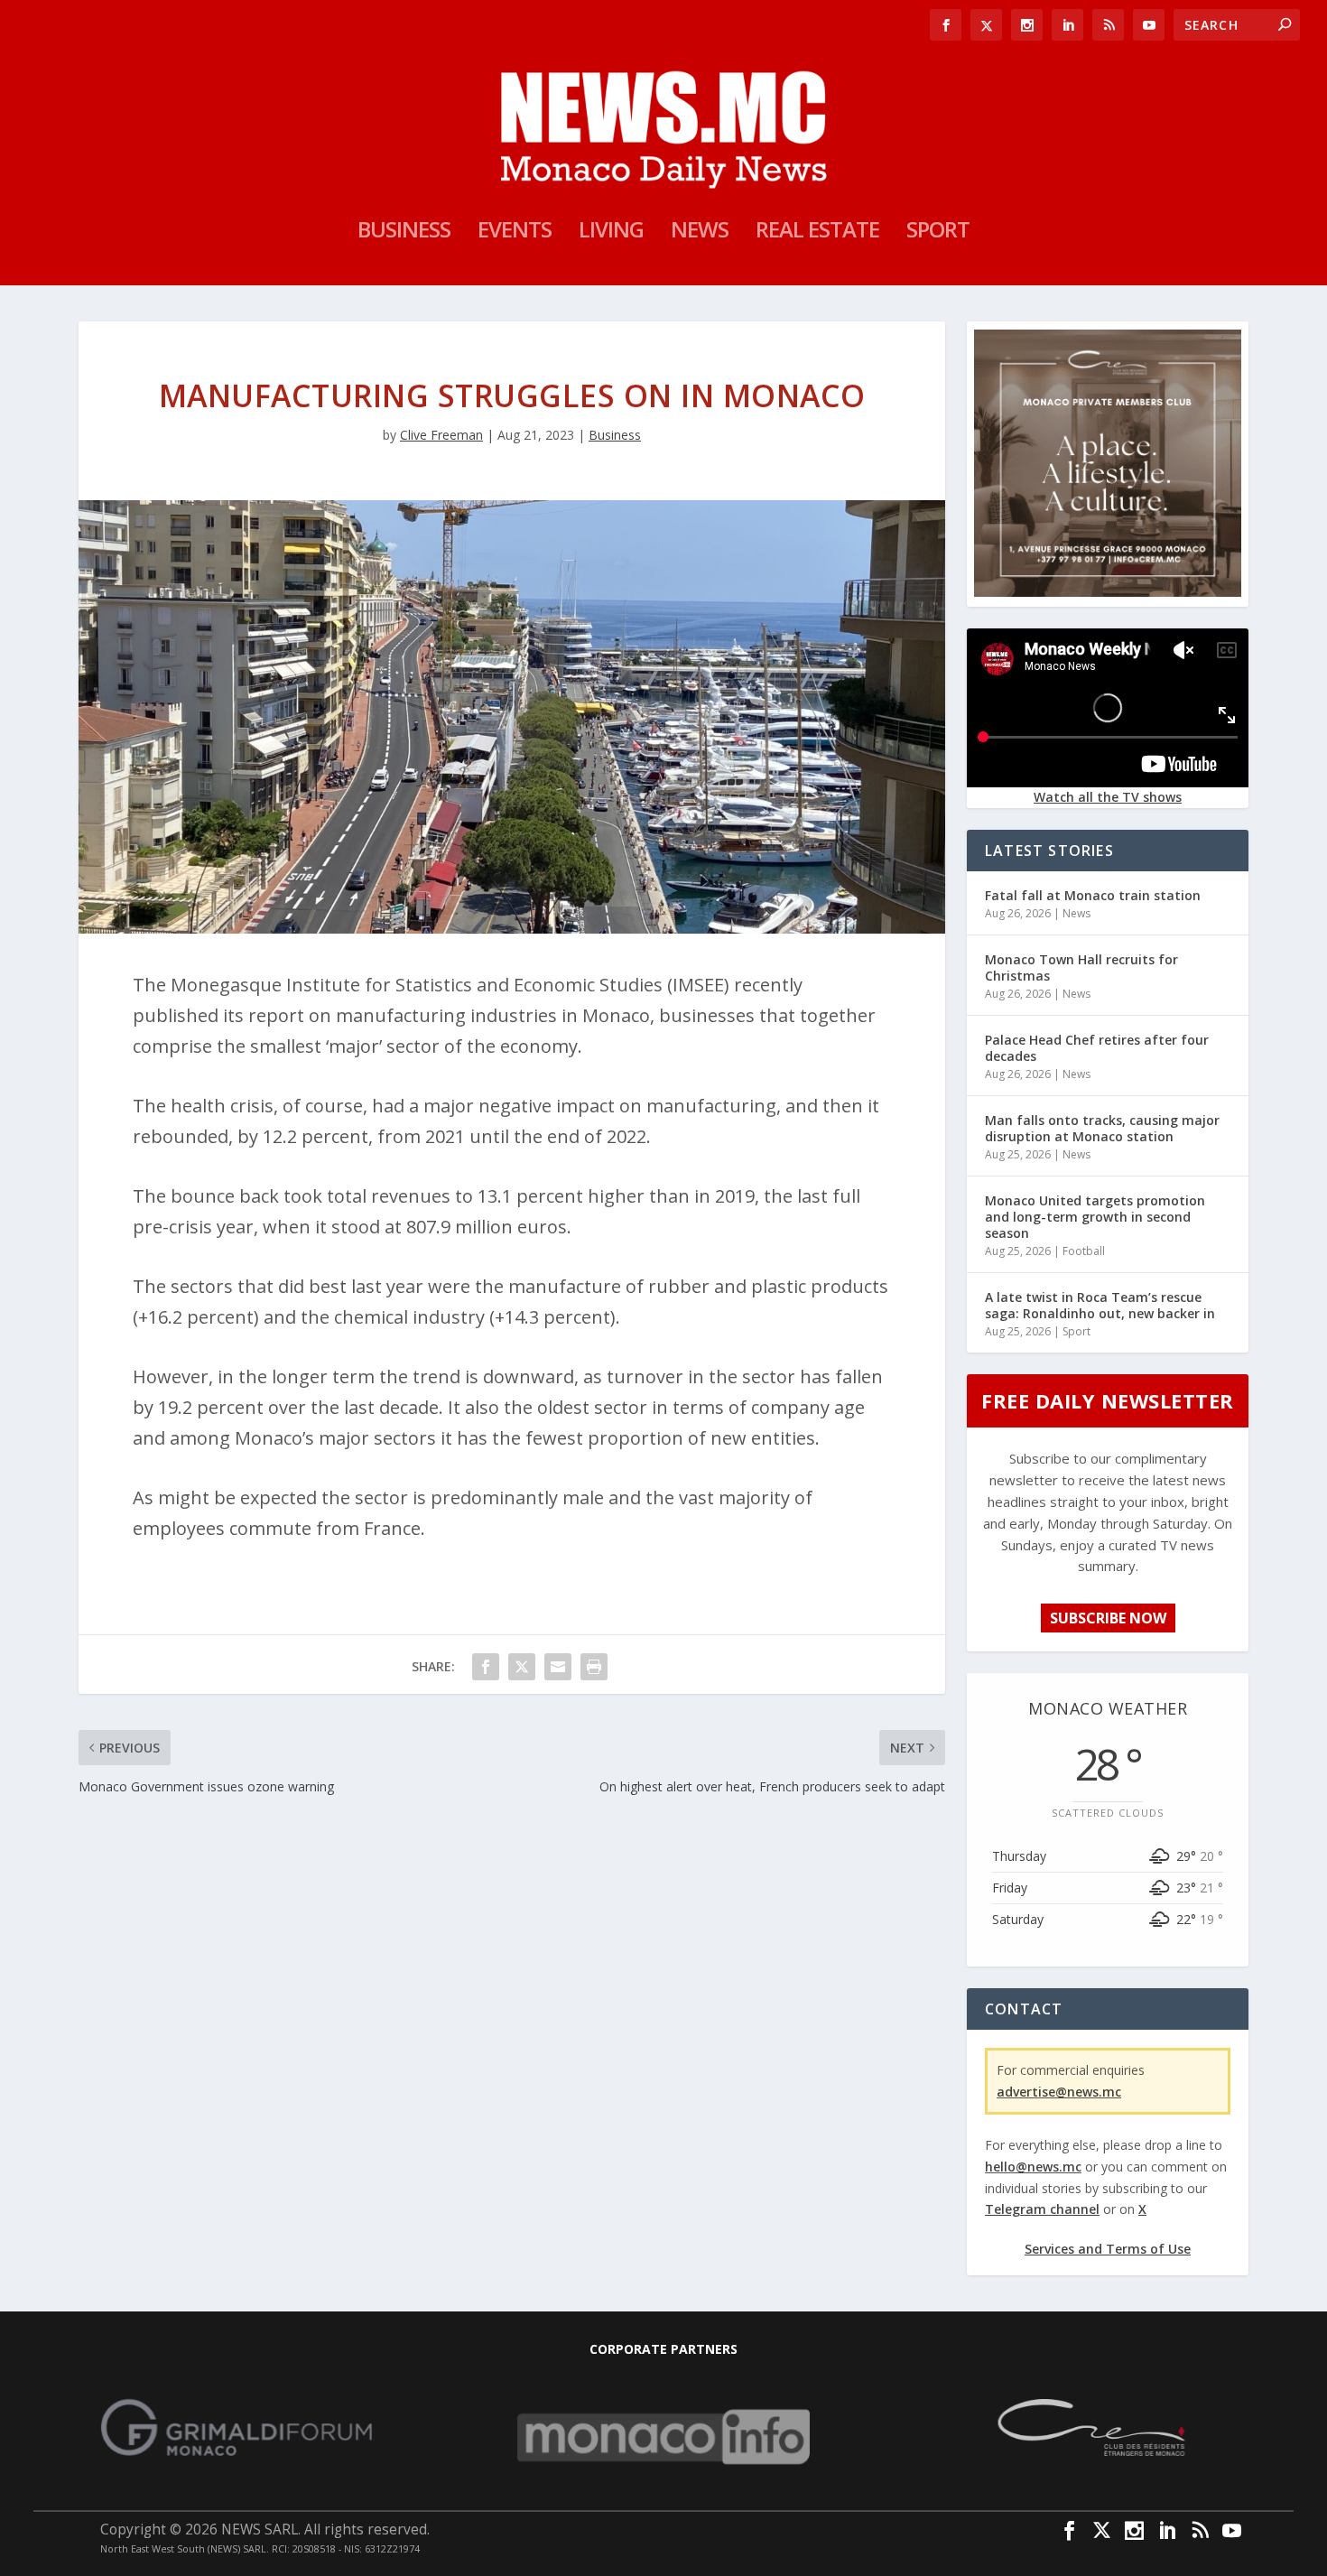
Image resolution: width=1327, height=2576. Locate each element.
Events (515, 233)
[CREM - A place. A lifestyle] (1108, 592)
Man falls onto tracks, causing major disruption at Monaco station (1102, 1128)
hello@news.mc (1033, 2167)
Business (404, 233)
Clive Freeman (441, 435)
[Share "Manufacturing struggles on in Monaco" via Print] (594, 1667)
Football (1084, 1251)
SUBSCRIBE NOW (1108, 1618)
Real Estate (817, 233)
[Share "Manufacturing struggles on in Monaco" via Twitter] (522, 1667)
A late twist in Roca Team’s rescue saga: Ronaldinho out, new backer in (1100, 1305)
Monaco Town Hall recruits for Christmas (1081, 967)
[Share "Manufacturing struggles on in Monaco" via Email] (558, 1667)
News (700, 233)
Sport (938, 233)
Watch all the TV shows (1108, 797)
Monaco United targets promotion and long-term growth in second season (1095, 1217)
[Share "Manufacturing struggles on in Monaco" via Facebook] (486, 1667)
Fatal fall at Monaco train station (1093, 895)
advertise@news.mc (1059, 2092)
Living (611, 233)
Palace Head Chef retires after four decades (1097, 1048)
